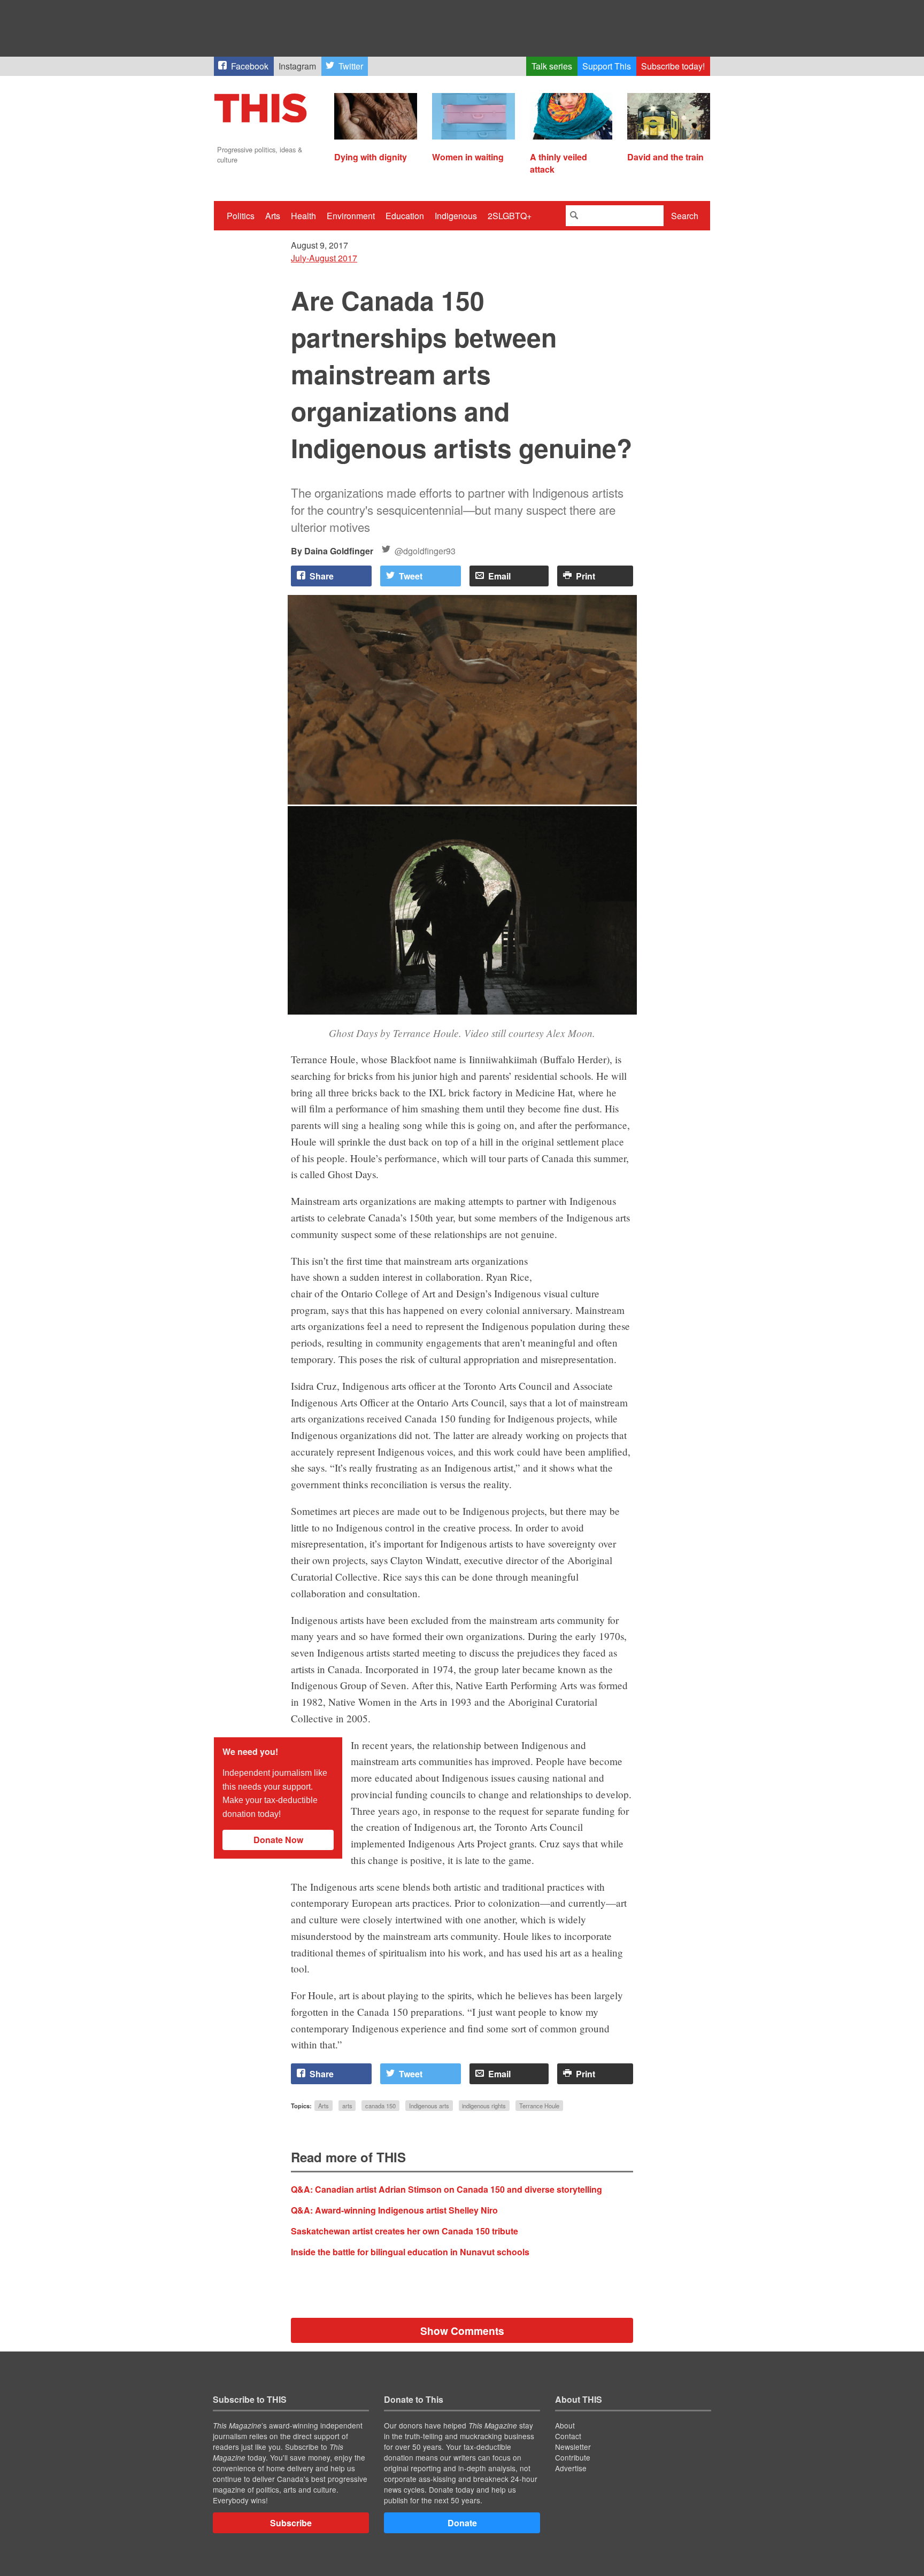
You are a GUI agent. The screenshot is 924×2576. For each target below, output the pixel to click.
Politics (241, 216)
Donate (462, 2523)
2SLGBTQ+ (510, 216)
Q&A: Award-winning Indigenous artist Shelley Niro (394, 2210)
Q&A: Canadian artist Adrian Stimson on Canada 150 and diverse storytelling (446, 2189)
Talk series (552, 66)
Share (322, 576)
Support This (607, 66)
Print (586, 576)
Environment (351, 216)
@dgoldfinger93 (425, 551)
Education (405, 216)
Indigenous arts (429, 2106)
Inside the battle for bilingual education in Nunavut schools (410, 2252)
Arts (273, 216)
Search (685, 216)
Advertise (571, 2468)
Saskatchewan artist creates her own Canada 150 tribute (405, 2231)
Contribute (573, 2457)
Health (303, 216)
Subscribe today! (673, 66)
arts (347, 2106)
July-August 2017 (324, 258)
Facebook (250, 66)
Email (499, 576)
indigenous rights (484, 2106)
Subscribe (291, 2523)
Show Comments (462, 2331)
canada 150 (380, 2106)
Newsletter (573, 2447)
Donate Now (278, 1840)
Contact (568, 2436)
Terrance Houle (539, 2106)
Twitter (351, 66)
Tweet (411, 576)
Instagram (297, 66)
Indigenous (456, 216)
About (565, 2425)
